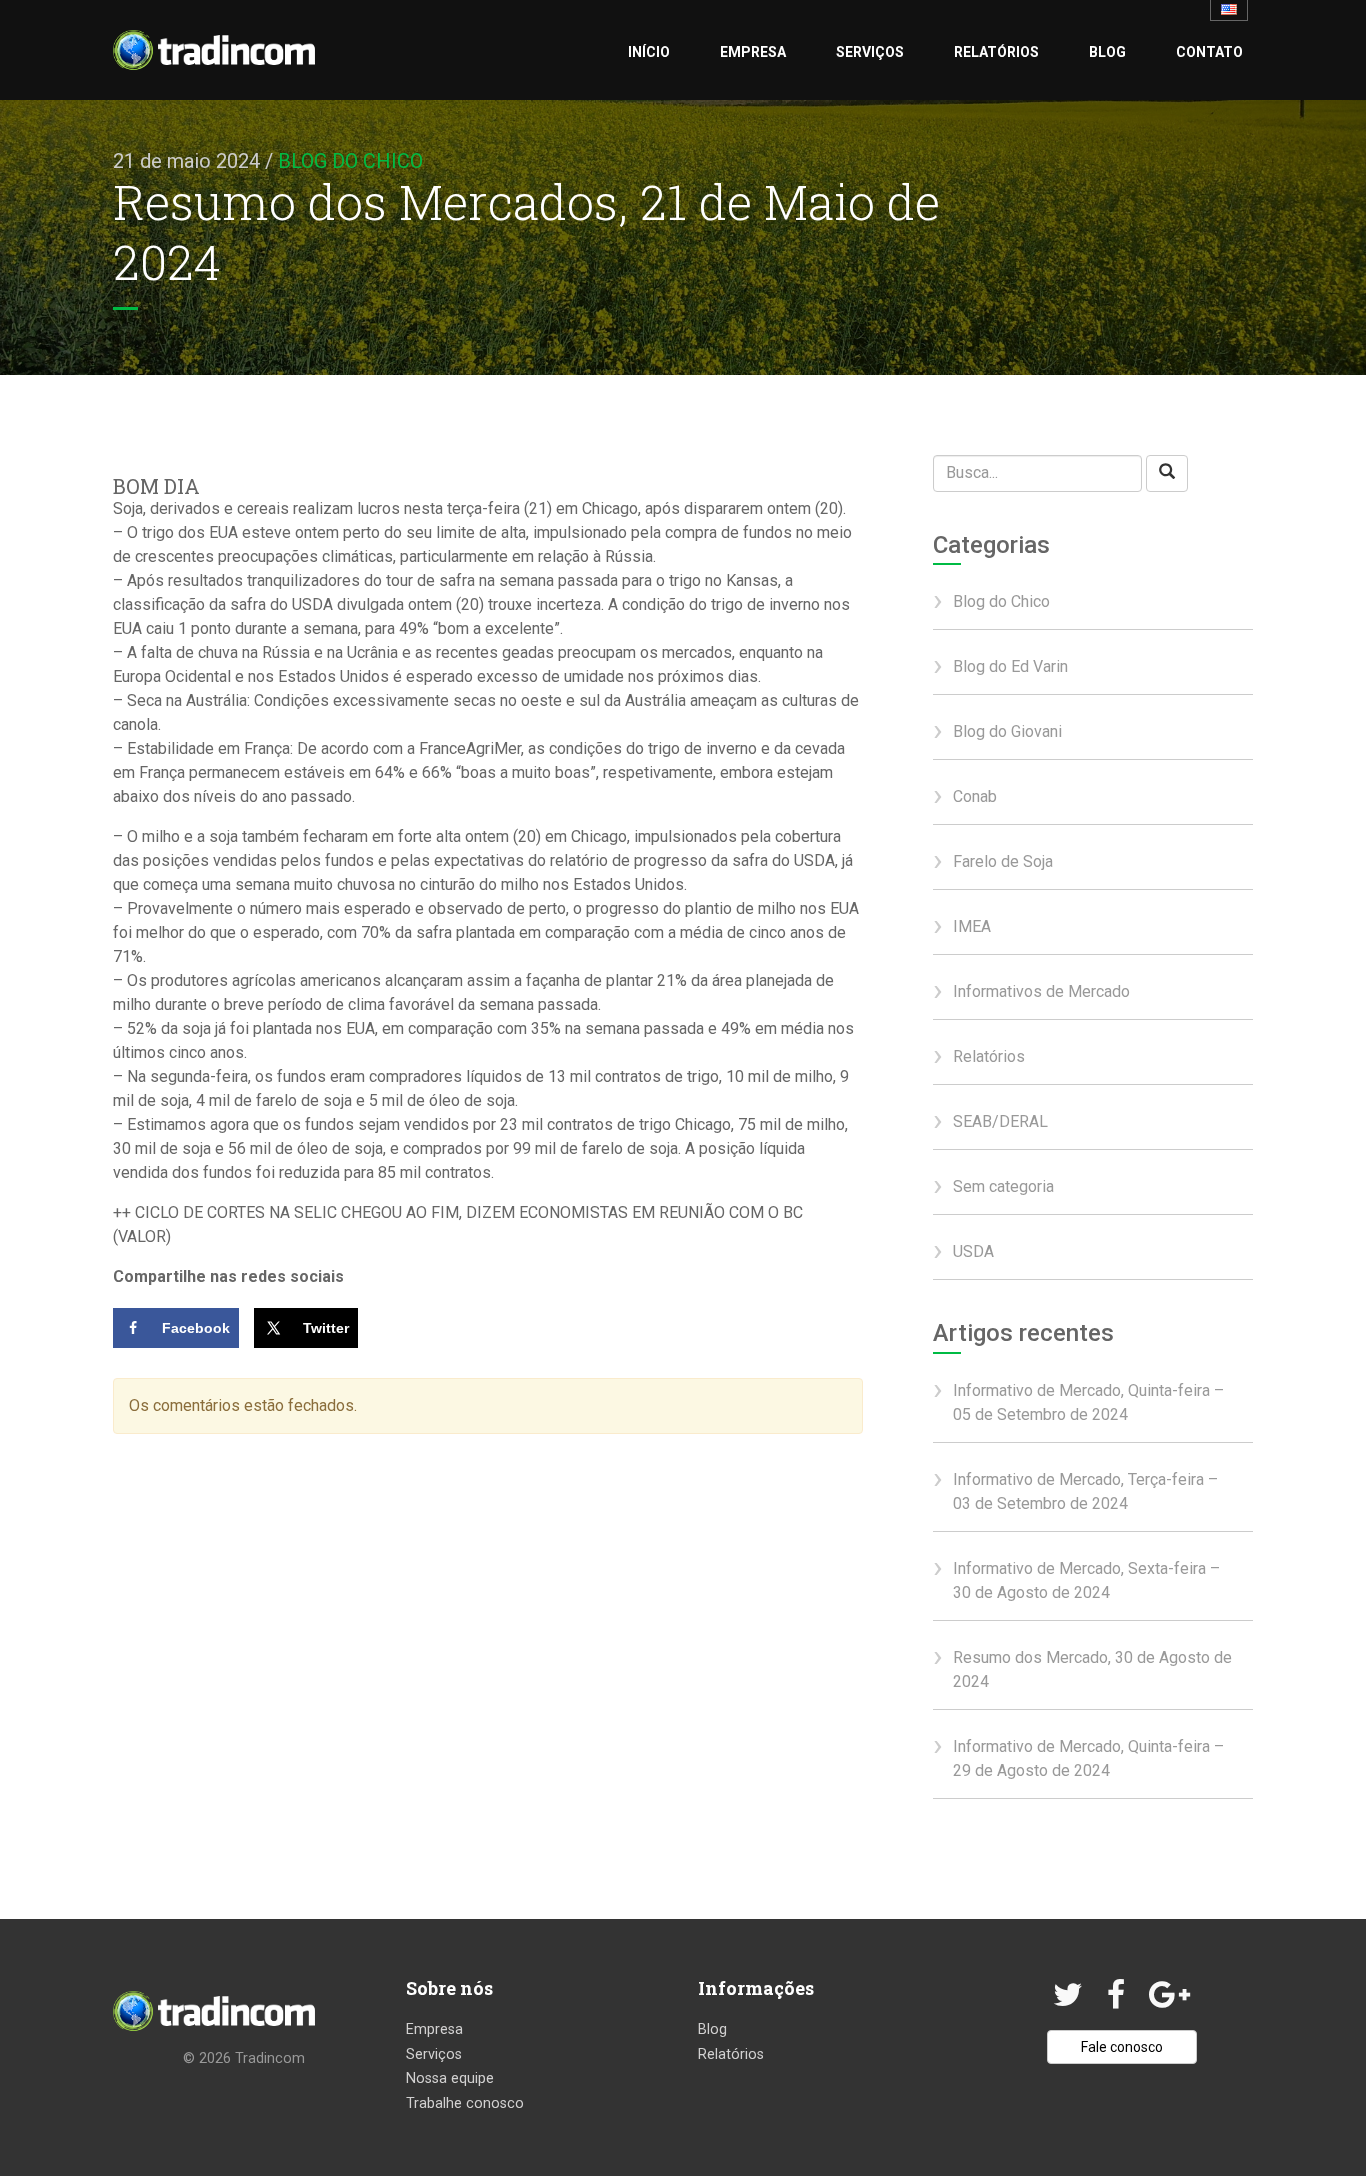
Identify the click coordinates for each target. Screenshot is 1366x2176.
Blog (1107, 52)
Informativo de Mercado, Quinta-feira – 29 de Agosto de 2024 (1088, 1758)
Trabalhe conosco (465, 2103)
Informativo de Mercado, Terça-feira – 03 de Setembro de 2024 (1085, 1491)
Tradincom (270, 2058)
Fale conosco (1122, 2047)
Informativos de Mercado (1041, 991)
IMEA (972, 926)
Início (649, 52)
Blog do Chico (350, 161)
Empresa (753, 52)
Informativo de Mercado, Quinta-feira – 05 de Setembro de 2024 (1088, 1402)
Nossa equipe (450, 2078)
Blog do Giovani (1007, 731)
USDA (973, 1251)
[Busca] (1167, 473)
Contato (1209, 52)
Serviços (870, 52)
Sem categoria (1003, 1186)
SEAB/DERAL (1000, 1121)
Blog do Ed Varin (1010, 666)
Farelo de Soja (1003, 861)
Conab (975, 796)
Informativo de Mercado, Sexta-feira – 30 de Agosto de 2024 (1086, 1580)
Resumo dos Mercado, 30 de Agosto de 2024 (1092, 1669)
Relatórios (996, 52)
